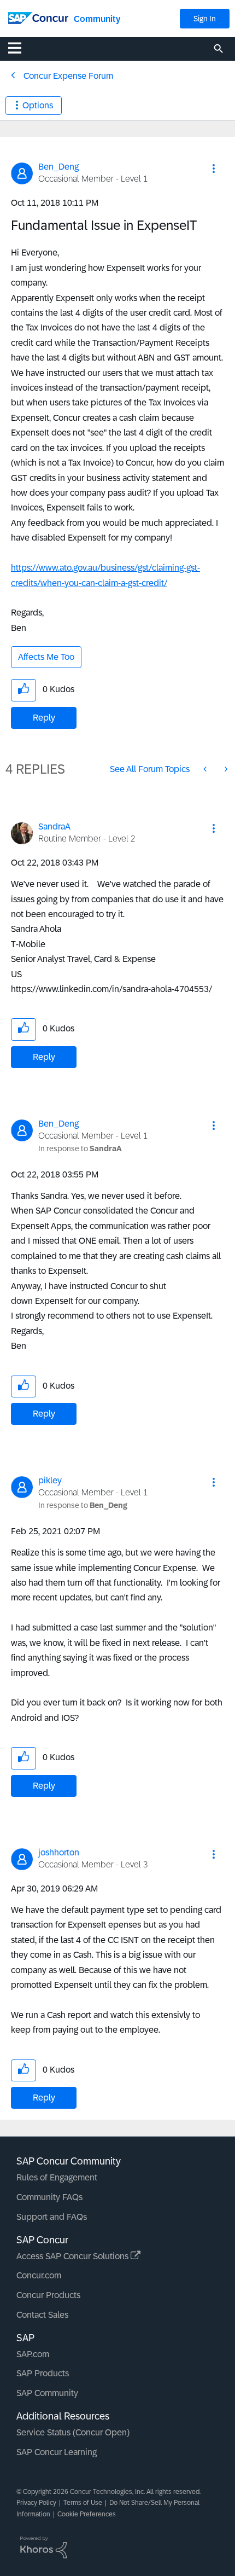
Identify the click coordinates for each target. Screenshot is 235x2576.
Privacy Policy (36, 2503)
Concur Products (48, 2295)
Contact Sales (42, 2315)
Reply (44, 718)
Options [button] (38, 105)
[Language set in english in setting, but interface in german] (206, 769)
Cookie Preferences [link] (87, 2514)
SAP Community (47, 2393)
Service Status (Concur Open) (73, 2432)
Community (97, 19)
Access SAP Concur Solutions (74, 2256)
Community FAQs (49, 2197)
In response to (80, 1148)
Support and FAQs (52, 2217)
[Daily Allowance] (225, 769)
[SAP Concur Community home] (38, 17)
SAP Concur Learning (57, 2452)
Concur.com (39, 2275)
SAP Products (43, 2373)
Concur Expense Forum (68, 76)
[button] (214, 169)
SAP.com (33, 2354)
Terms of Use (83, 2503)
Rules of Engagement (57, 2177)
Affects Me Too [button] (46, 657)
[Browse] (20, 48)
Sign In (205, 19)
